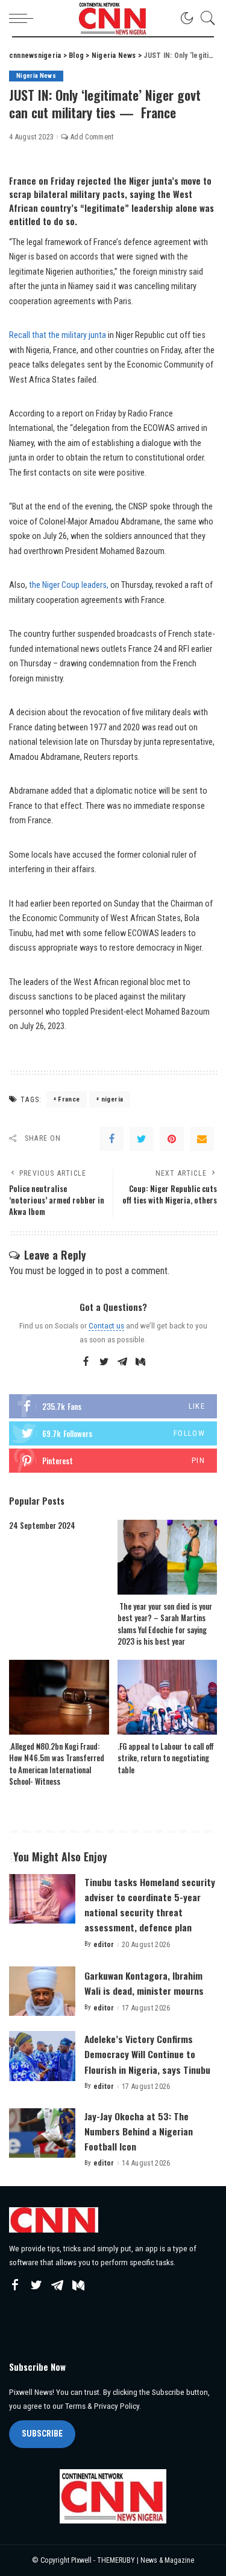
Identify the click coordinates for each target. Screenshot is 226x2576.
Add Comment (92, 137)
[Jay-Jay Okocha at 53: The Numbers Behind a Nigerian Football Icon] (42, 2133)
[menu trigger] (24, 18)
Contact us (106, 1325)
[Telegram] (122, 1362)
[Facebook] (111, 1139)
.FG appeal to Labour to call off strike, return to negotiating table (166, 1758)
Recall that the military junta (58, 335)
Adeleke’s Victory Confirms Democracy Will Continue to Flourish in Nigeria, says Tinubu (147, 2054)
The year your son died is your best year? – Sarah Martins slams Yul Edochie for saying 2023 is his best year (165, 1624)
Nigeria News (36, 76)
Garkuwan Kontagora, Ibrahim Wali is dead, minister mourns (144, 1983)
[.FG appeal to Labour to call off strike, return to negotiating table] (168, 1697)
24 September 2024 (42, 1525)
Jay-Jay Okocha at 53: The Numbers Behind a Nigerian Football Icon (139, 2131)
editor (104, 1945)
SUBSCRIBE (42, 2434)
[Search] (205, 18)
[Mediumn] (140, 1362)
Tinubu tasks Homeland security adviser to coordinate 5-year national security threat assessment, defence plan (150, 1905)
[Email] (202, 1139)
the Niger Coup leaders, (69, 585)
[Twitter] (142, 1139)
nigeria (112, 1099)
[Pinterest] (172, 1139)
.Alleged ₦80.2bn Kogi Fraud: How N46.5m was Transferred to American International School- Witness (57, 1764)
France (69, 1099)
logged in (76, 1271)
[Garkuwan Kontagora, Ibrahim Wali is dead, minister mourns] (42, 1991)
